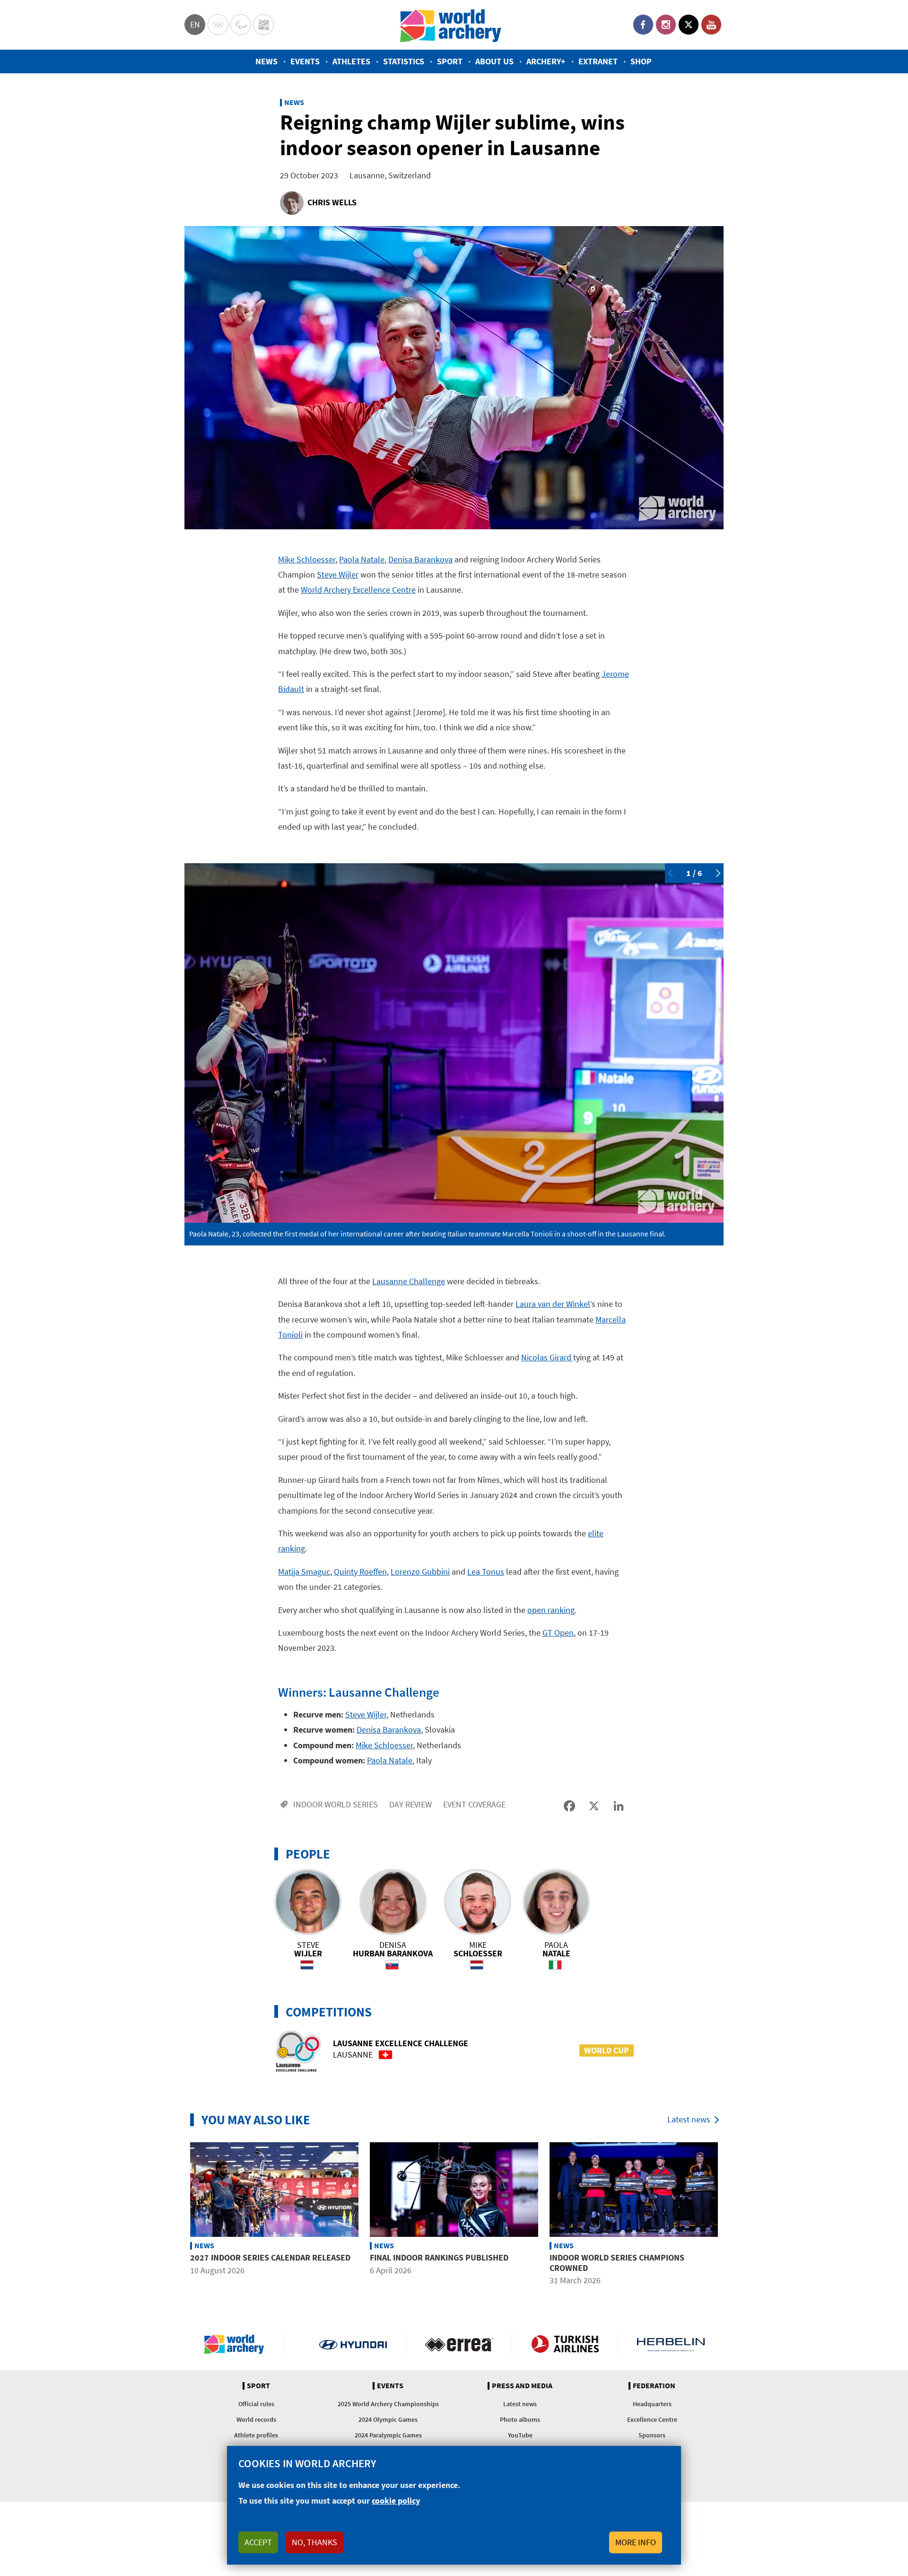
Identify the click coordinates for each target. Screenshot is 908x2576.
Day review (410, 1804)
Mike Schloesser (307, 559)
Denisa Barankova (420, 559)
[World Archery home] (238, 2344)
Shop (641, 61)
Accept (258, 2542)
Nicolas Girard (547, 1357)
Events (305, 61)
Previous (672, 873)
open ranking (551, 1610)
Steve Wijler (338, 574)
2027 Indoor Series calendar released (270, 2257)
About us (494, 61)
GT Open (558, 1633)
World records (256, 2419)
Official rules (256, 2404)
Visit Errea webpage (459, 2344)
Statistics (404, 61)
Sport (450, 61)
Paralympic (241, 25)
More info (636, 2542)
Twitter (689, 25)
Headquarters (652, 2404)
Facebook (643, 25)
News (266, 61)
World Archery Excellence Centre (358, 590)
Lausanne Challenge (409, 1281)
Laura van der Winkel (553, 1304)
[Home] (451, 25)
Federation (654, 2386)
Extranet (598, 61)
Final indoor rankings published (439, 2257)
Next (716, 873)
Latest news (689, 2119)
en (195, 24)
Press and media (522, 2386)
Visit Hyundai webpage (353, 2344)
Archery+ (546, 61)
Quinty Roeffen (360, 1572)
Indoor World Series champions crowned (617, 2263)
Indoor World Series (336, 1804)
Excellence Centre (652, 2419)
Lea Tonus (486, 1572)
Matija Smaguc (304, 1572)
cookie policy (396, 2501)
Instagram (666, 25)
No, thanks (314, 2542)
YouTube (711, 25)
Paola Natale (362, 559)
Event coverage (474, 1804)
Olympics (218, 25)
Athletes (351, 61)
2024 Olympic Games (388, 2419)
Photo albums (520, 2419)
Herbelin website (671, 2344)
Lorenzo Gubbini (420, 1572)
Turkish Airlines (565, 2344)
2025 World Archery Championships (388, 2404)
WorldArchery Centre (263, 25)
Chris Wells (332, 202)
